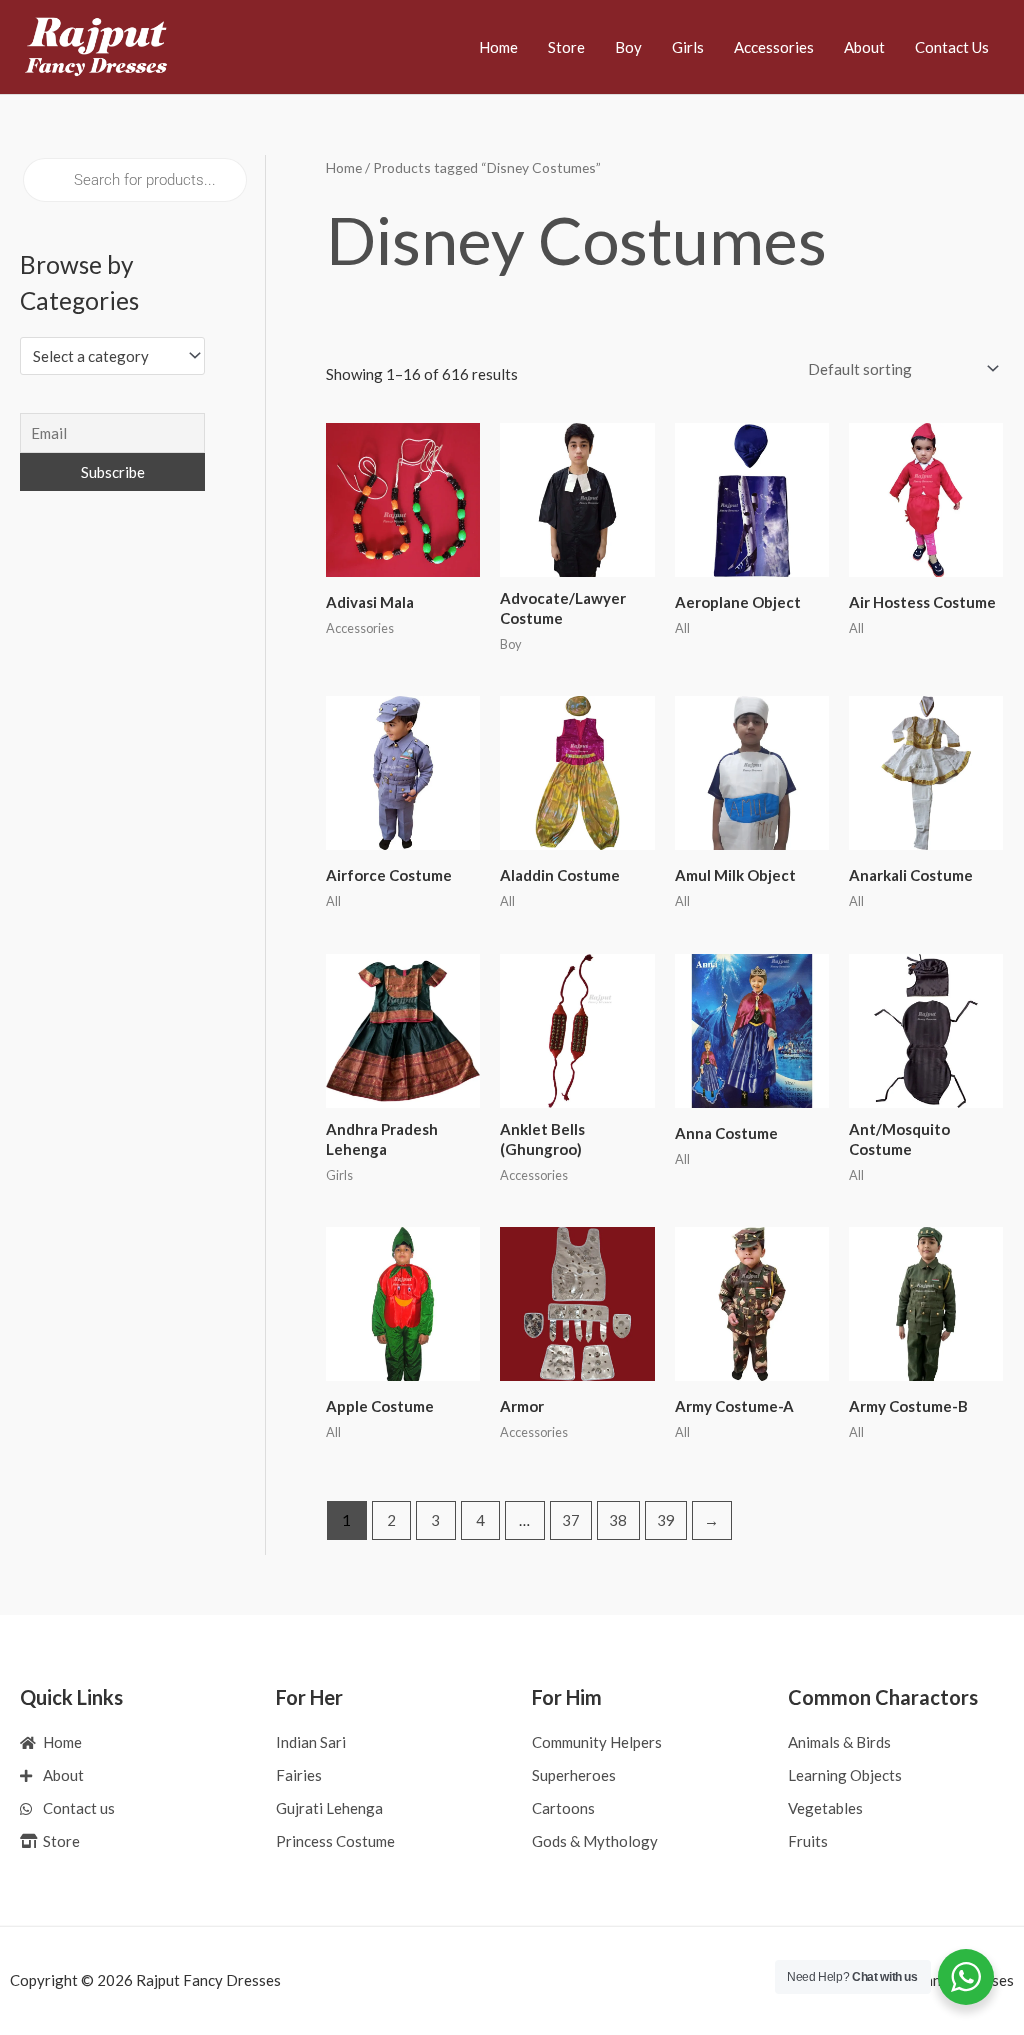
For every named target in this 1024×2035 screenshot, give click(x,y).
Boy (628, 47)
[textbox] (103, 356)
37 (571, 1520)
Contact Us (952, 47)
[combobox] (112, 355)
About (864, 47)
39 (666, 1520)
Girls (688, 47)
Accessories (774, 47)
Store (566, 47)
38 (618, 1520)
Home (498, 47)
